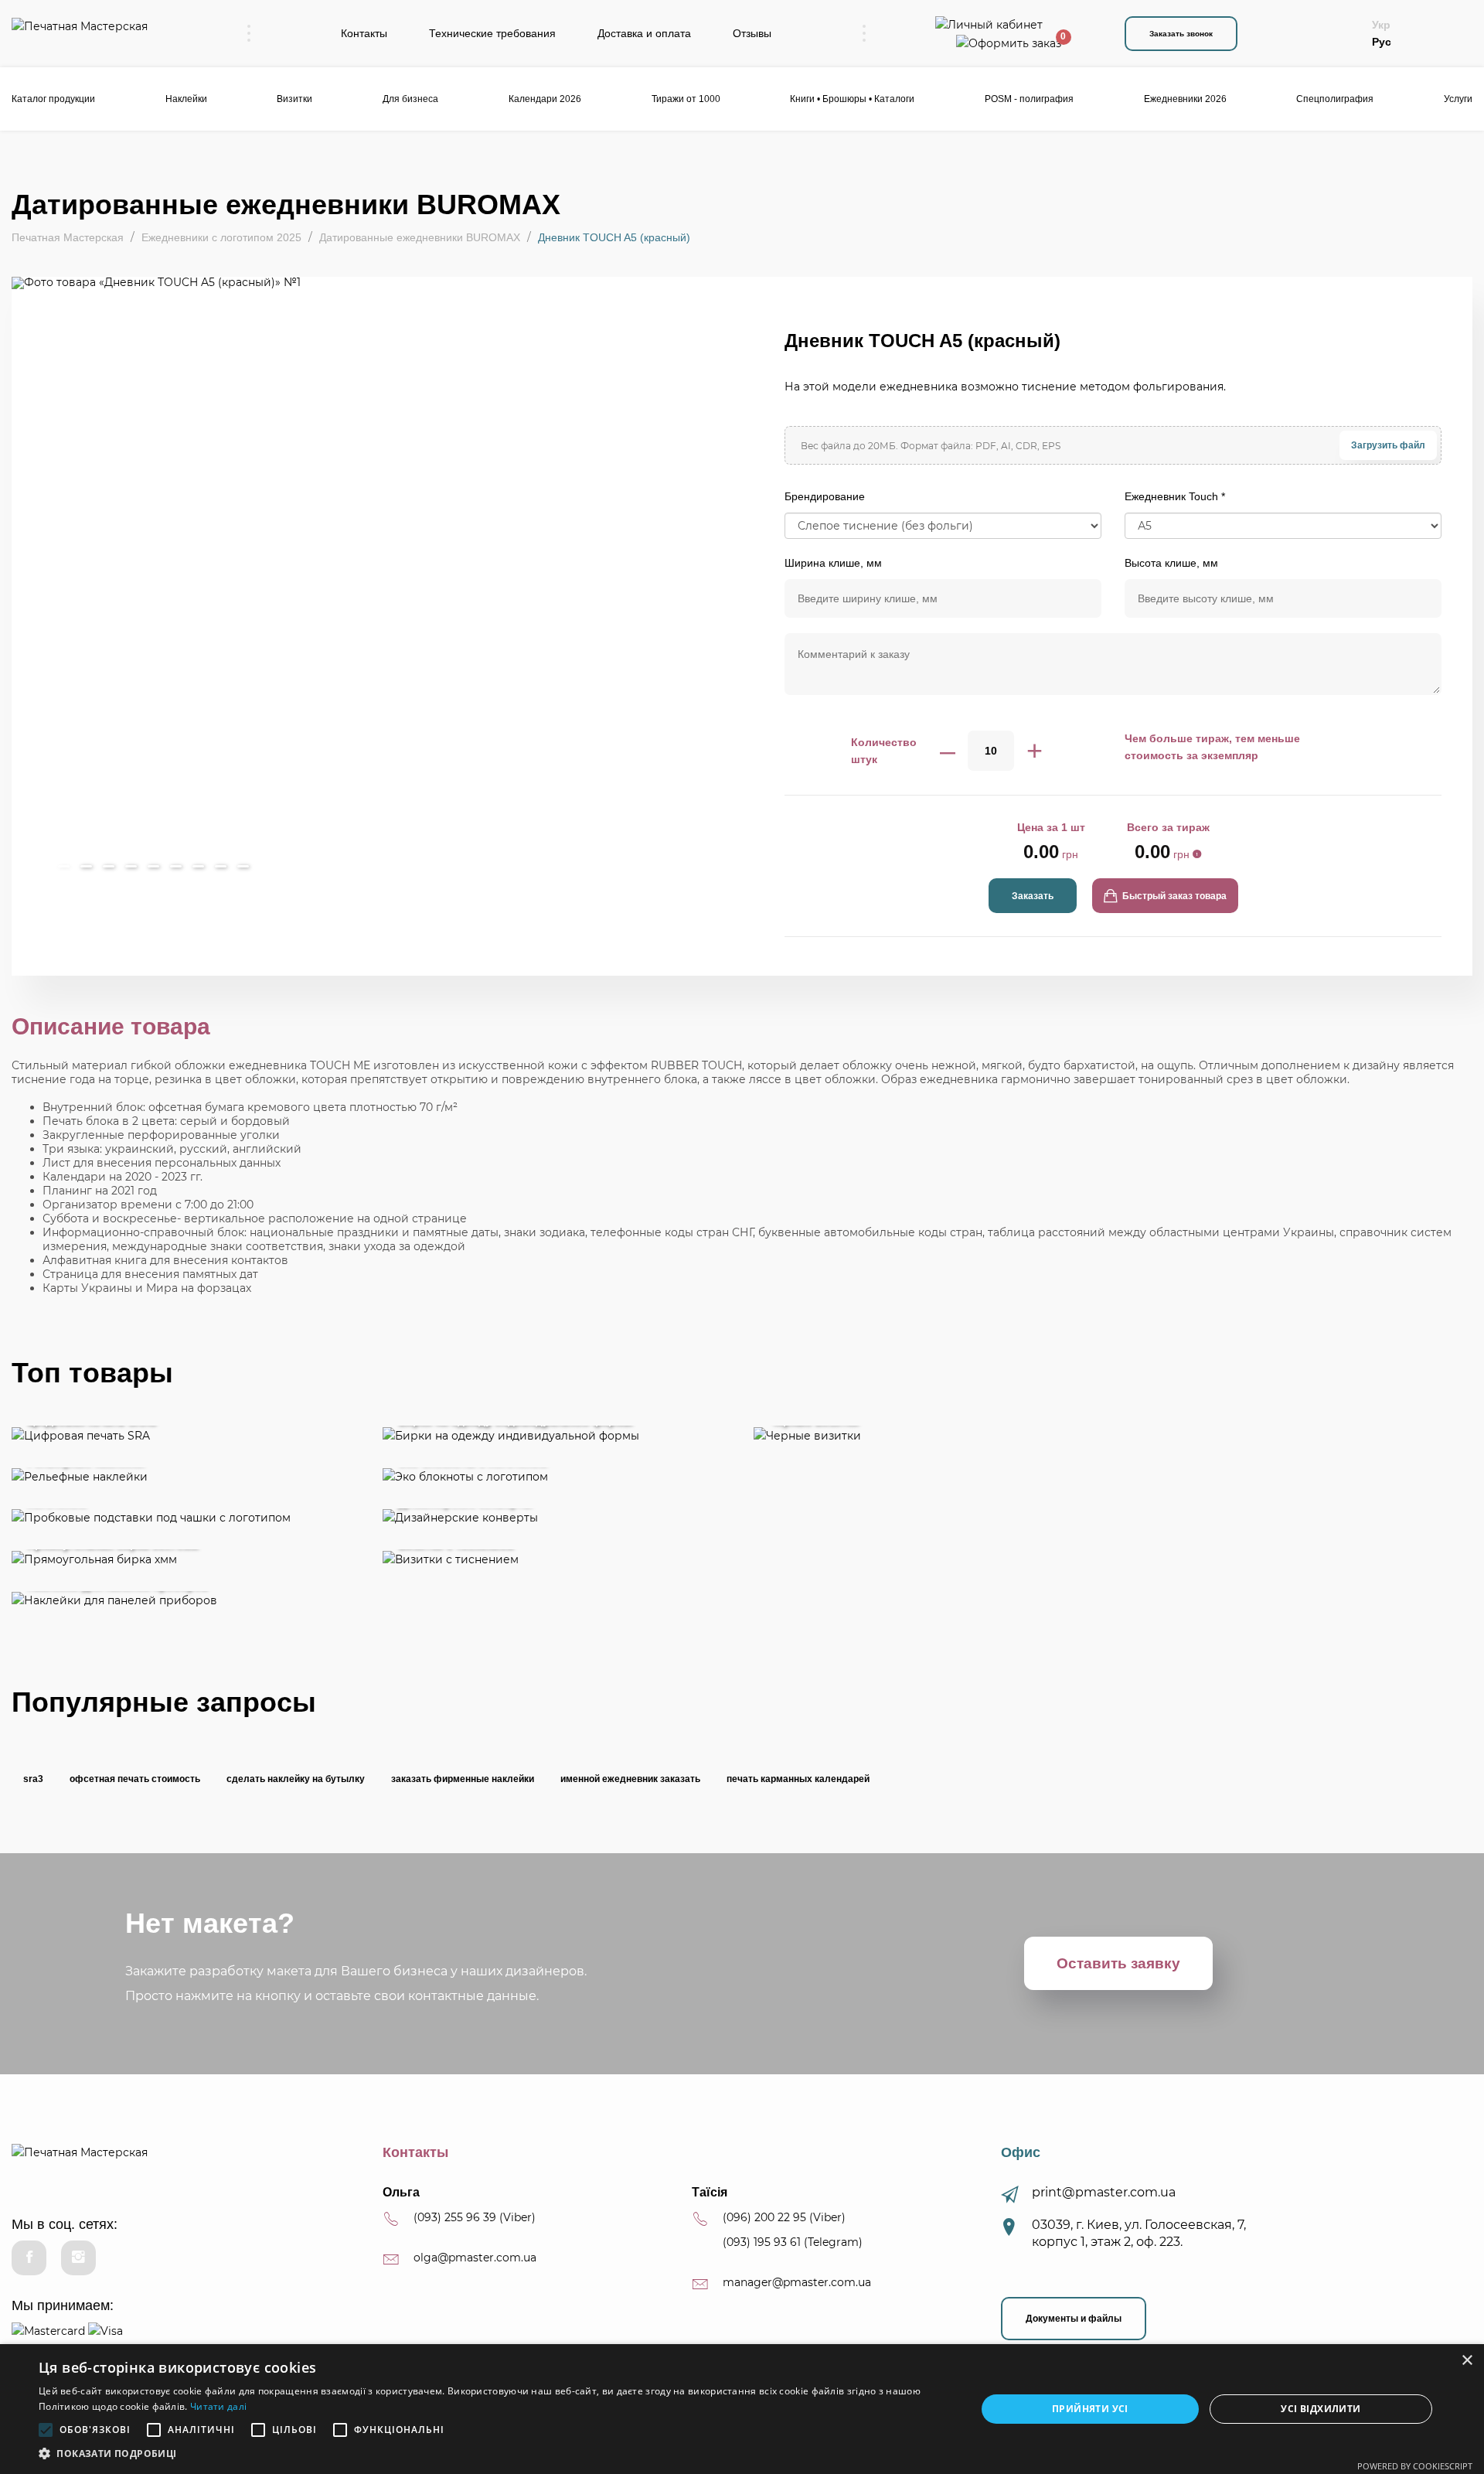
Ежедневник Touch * (1175, 496)
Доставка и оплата (644, 33)
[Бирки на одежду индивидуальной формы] (556, 1435)
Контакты (364, 33)
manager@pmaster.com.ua (797, 2282)
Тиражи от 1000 (686, 99)
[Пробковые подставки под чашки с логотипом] (185, 1517)
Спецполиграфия (1335, 99)
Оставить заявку (1118, 1963)
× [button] (1467, 2361)
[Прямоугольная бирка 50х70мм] (185, 1558)
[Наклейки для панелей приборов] (185, 1600)
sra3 (33, 1779)
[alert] (742, 2409)
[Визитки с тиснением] (556, 1558)
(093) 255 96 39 (455, 2217)
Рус (1382, 42)
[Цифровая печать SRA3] (185, 1435)
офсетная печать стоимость (135, 1779)
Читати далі (218, 2406)
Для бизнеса (410, 99)
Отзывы (752, 33)
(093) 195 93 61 (762, 2242)
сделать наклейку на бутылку (296, 1779)
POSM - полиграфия (1029, 99)
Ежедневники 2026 (1185, 99)
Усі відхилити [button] (1321, 2409)
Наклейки (186, 99)
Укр (1381, 25)
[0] (1009, 42)
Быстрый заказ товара (1172, 896)
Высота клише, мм (1171, 563)
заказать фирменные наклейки (463, 1779)
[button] (494, 2454)
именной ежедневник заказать (630, 1779)
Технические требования (492, 33)
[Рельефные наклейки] (185, 1476)
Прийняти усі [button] (1090, 2409)
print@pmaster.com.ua (1104, 2192)
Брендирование (825, 496)
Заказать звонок (1181, 34)
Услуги (1458, 99)
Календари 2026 (545, 99)
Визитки (294, 99)
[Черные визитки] (1113, 1435)
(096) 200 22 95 (764, 2217)
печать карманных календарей (798, 1779)
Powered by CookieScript (1415, 2466)
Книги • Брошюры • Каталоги (852, 99)
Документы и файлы (1074, 2319)
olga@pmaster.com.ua (475, 2258)
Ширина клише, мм (833, 563)
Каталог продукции (53, 99)
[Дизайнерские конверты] (556, 1517)
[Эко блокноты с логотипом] (556, 1476)
